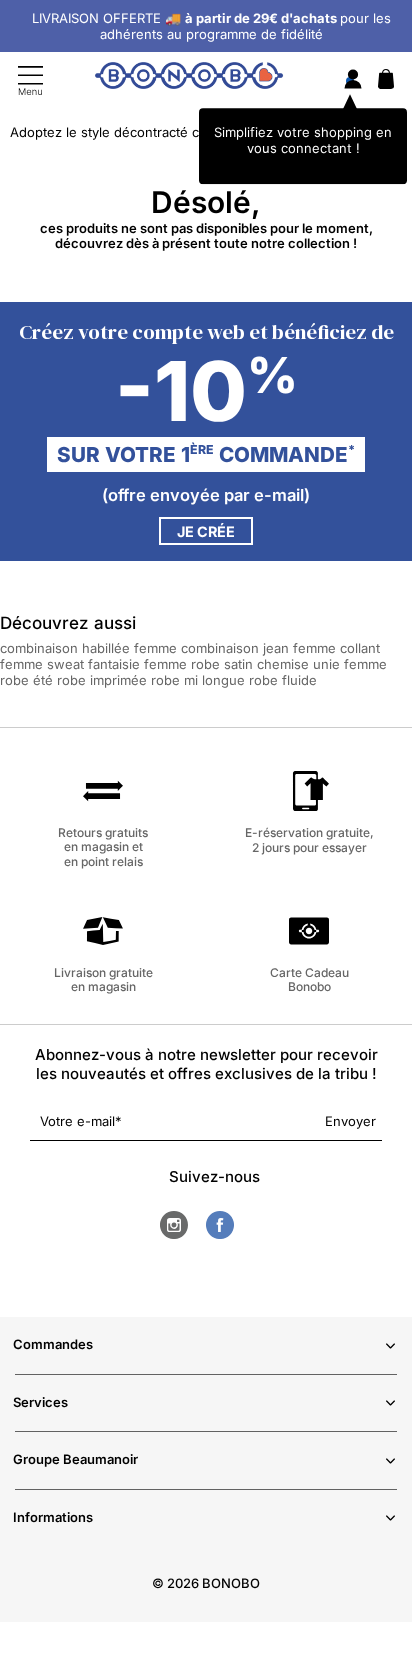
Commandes (53, 1344)
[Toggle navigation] (30, 80)
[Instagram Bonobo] (174, 1225)
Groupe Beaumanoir (75, 1459)
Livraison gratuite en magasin (103, 979)
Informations (53, 1517)
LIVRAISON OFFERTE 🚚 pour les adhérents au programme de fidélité (211, 26)
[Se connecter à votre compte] (353, 80)
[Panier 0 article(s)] (386, 84)
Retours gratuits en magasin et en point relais (103, 846)
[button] (90, 648)
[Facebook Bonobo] (220, 1225)
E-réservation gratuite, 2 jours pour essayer (309, 839)
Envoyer (350, 1121)
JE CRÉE (206, 531)
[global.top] (392, 1378)
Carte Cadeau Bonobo (309, 979)
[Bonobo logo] (189, 79)
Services (40, 1402)
